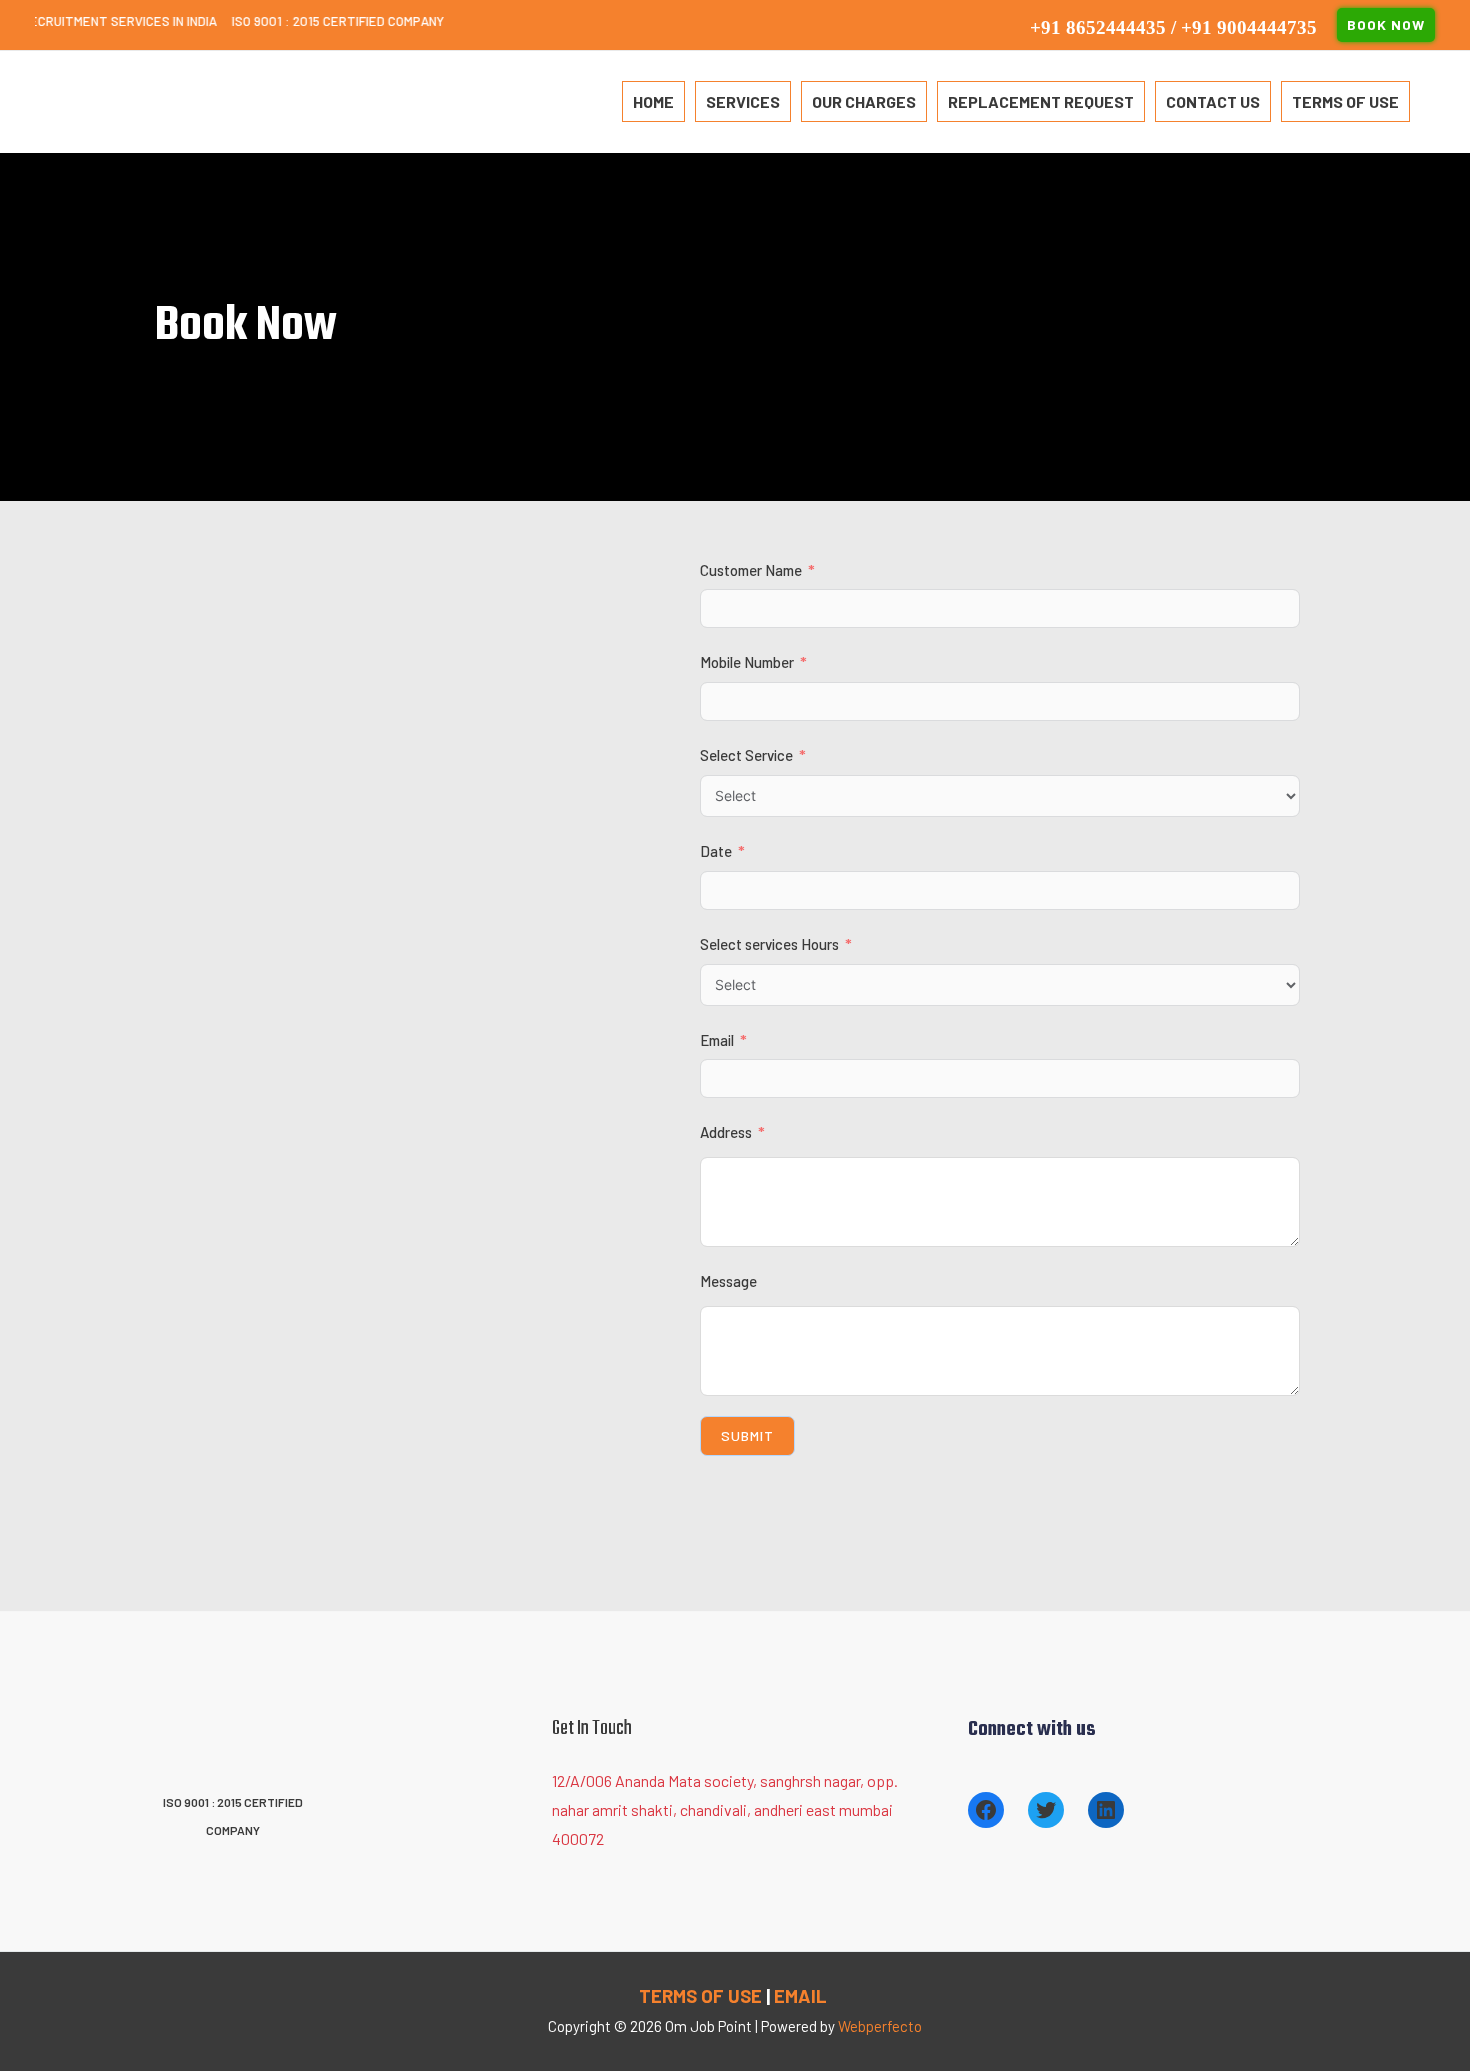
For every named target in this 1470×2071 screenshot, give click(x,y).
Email (717, 1040)
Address (727, 1132)
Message (728, 1281)
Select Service (748, 755)
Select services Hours (769, 944)
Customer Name (752, 570)
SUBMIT (747, 1435)
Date (717, 851)
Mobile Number (747, 662)
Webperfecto (880, 2026)
